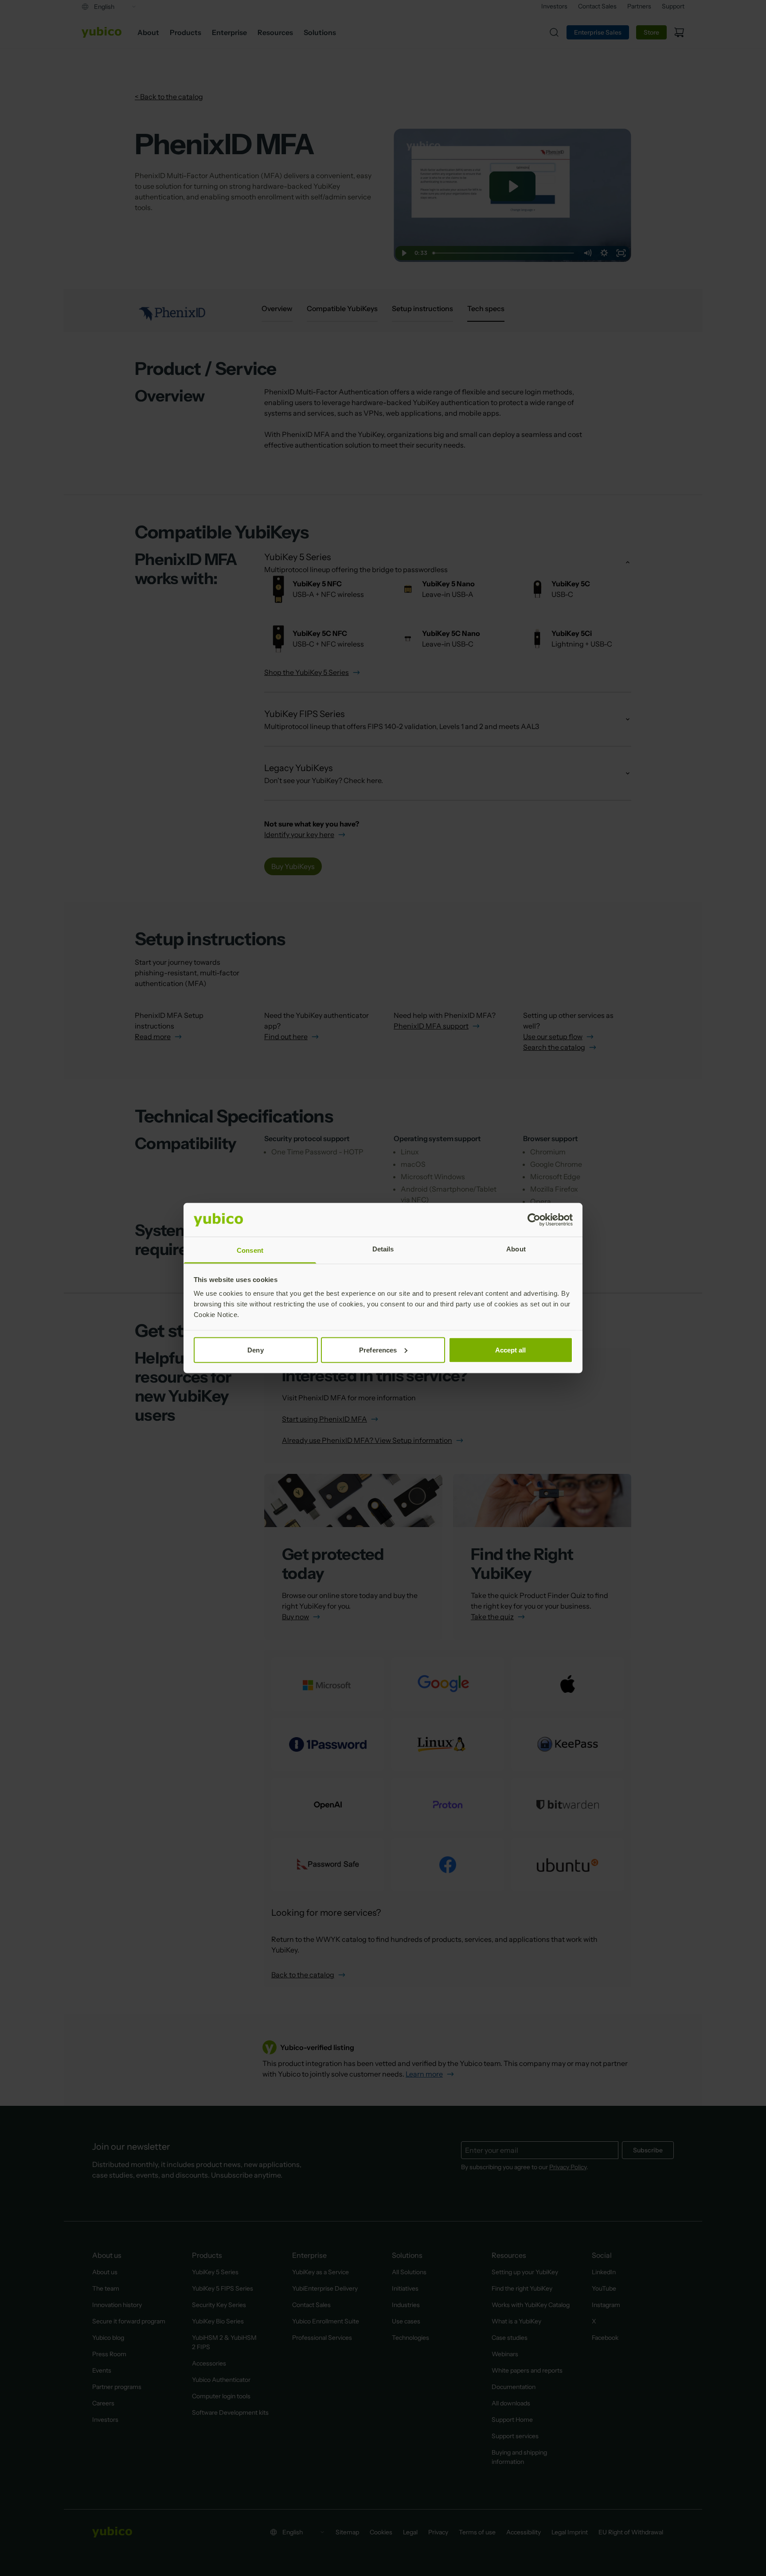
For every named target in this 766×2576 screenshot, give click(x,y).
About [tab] (516, 1249)
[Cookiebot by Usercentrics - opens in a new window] (534, 1220)
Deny (255, 1350)
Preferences (378, 1350)
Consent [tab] (250, 1250)
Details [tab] (383, 1249)
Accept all (511, 1350)
